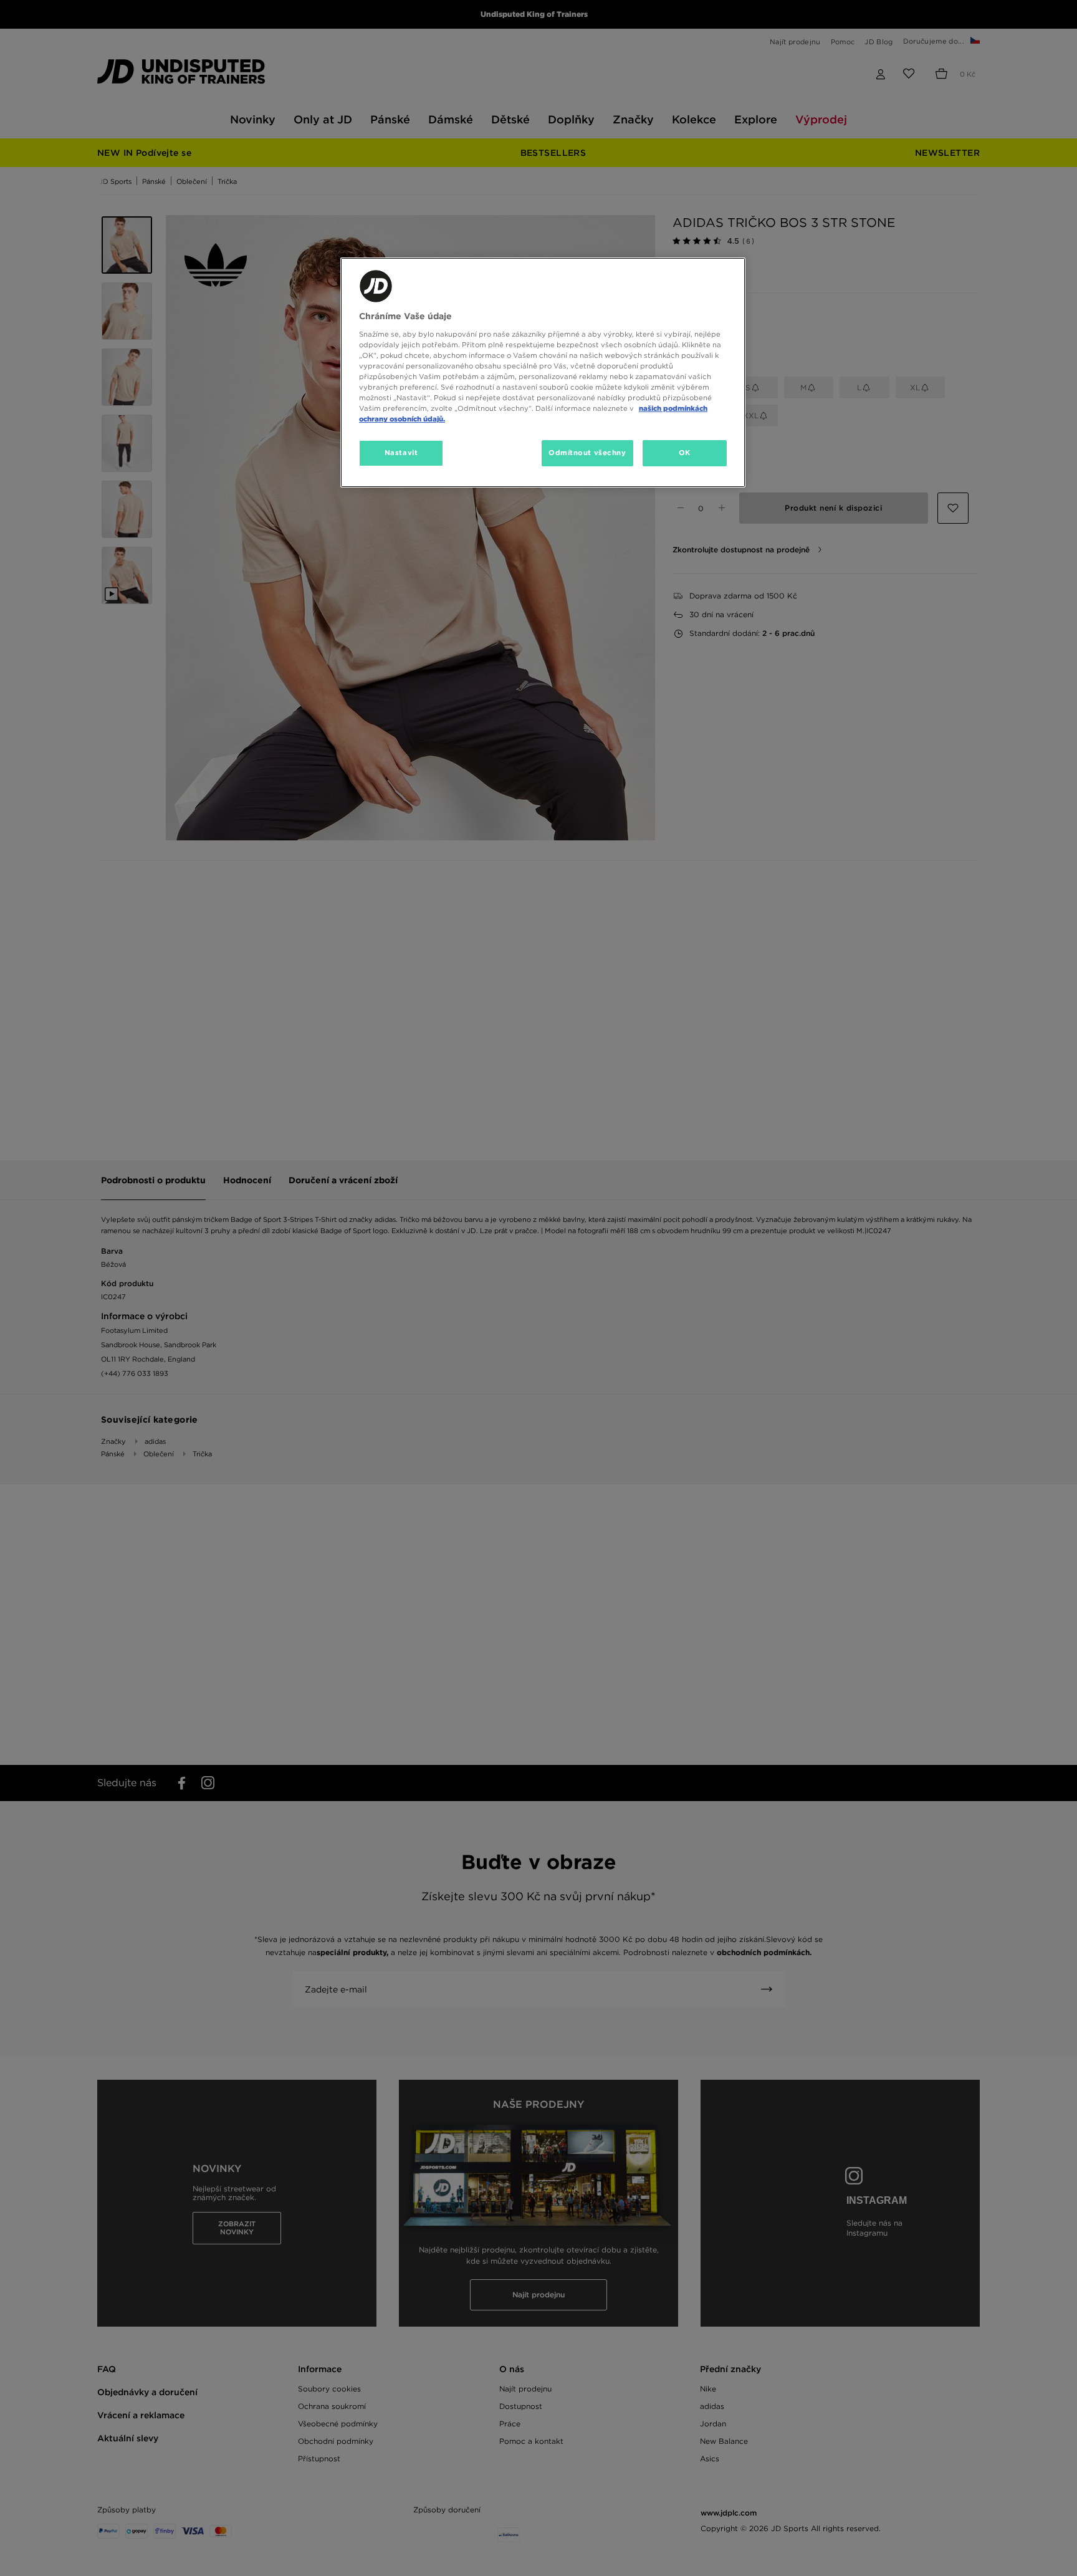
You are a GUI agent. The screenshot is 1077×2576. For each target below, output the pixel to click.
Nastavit (401, 453)
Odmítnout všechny (587, 453)
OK (685, 453)
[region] (543, 372)
